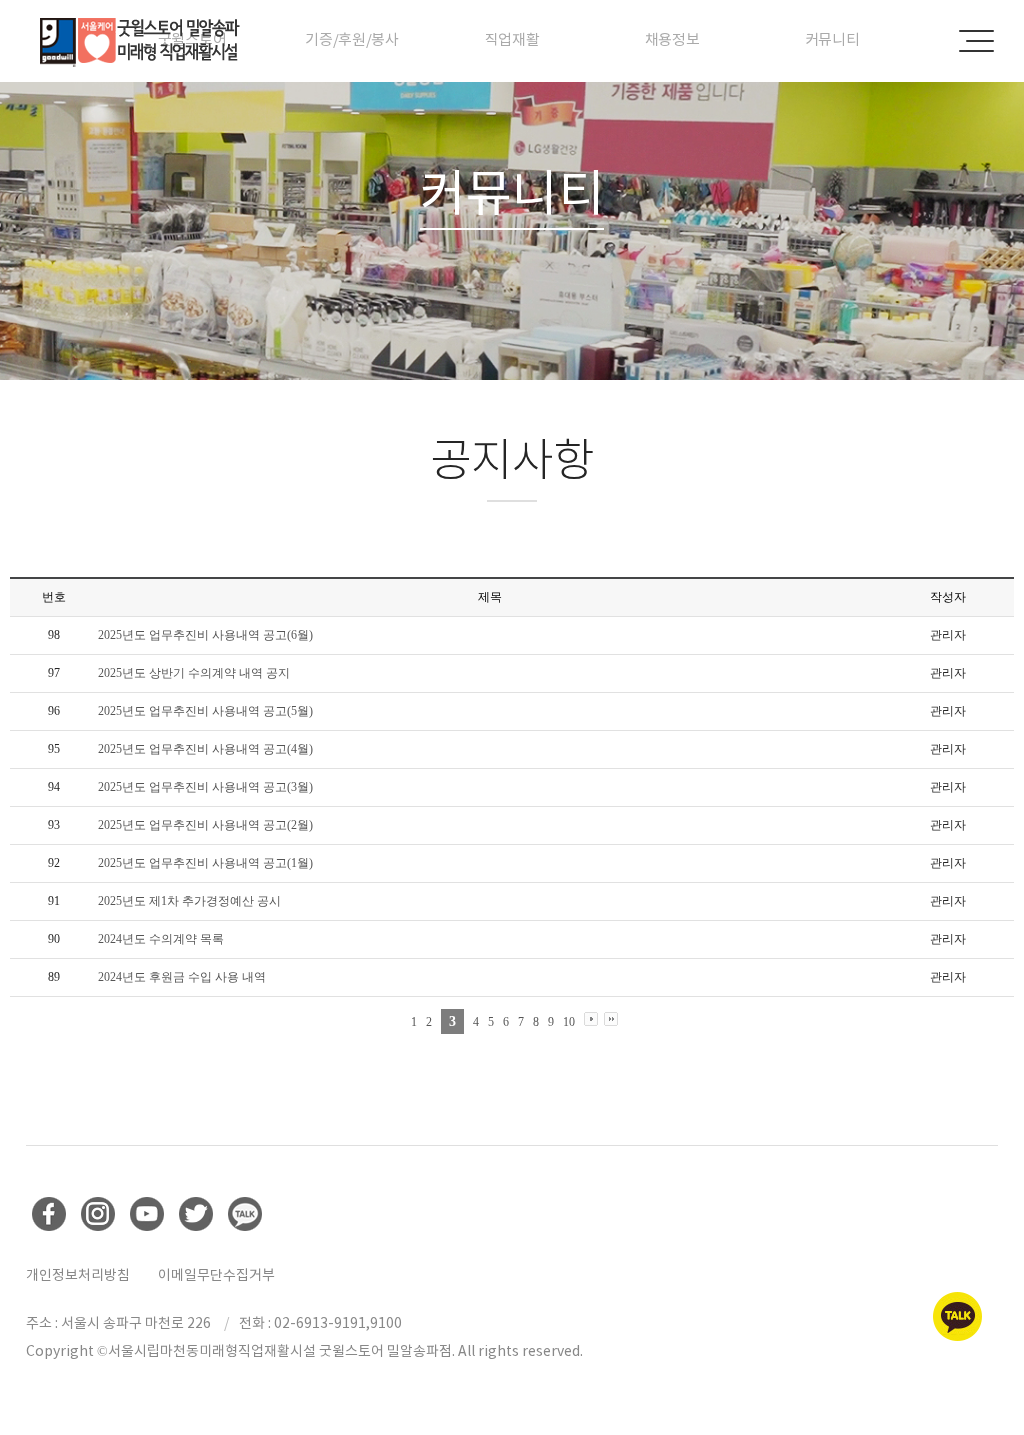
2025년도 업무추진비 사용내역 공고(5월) (205, 711)
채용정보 (672, 39)
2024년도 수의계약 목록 (161, 939)
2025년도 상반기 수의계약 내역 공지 (194, 673)
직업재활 (512, 39)
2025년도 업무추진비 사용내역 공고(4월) (205, 749)
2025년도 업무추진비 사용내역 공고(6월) (205, 635)
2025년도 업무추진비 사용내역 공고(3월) (205, 787)
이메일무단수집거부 (216, 1275)
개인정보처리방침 (78, 1275)
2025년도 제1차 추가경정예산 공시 (189, 901)
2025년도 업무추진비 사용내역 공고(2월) (205, 825)
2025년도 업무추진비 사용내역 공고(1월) (205, 863)
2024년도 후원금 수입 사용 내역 (182, 977)
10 (569, 1022)
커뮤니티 (832, 39)
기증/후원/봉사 (352, 39)
